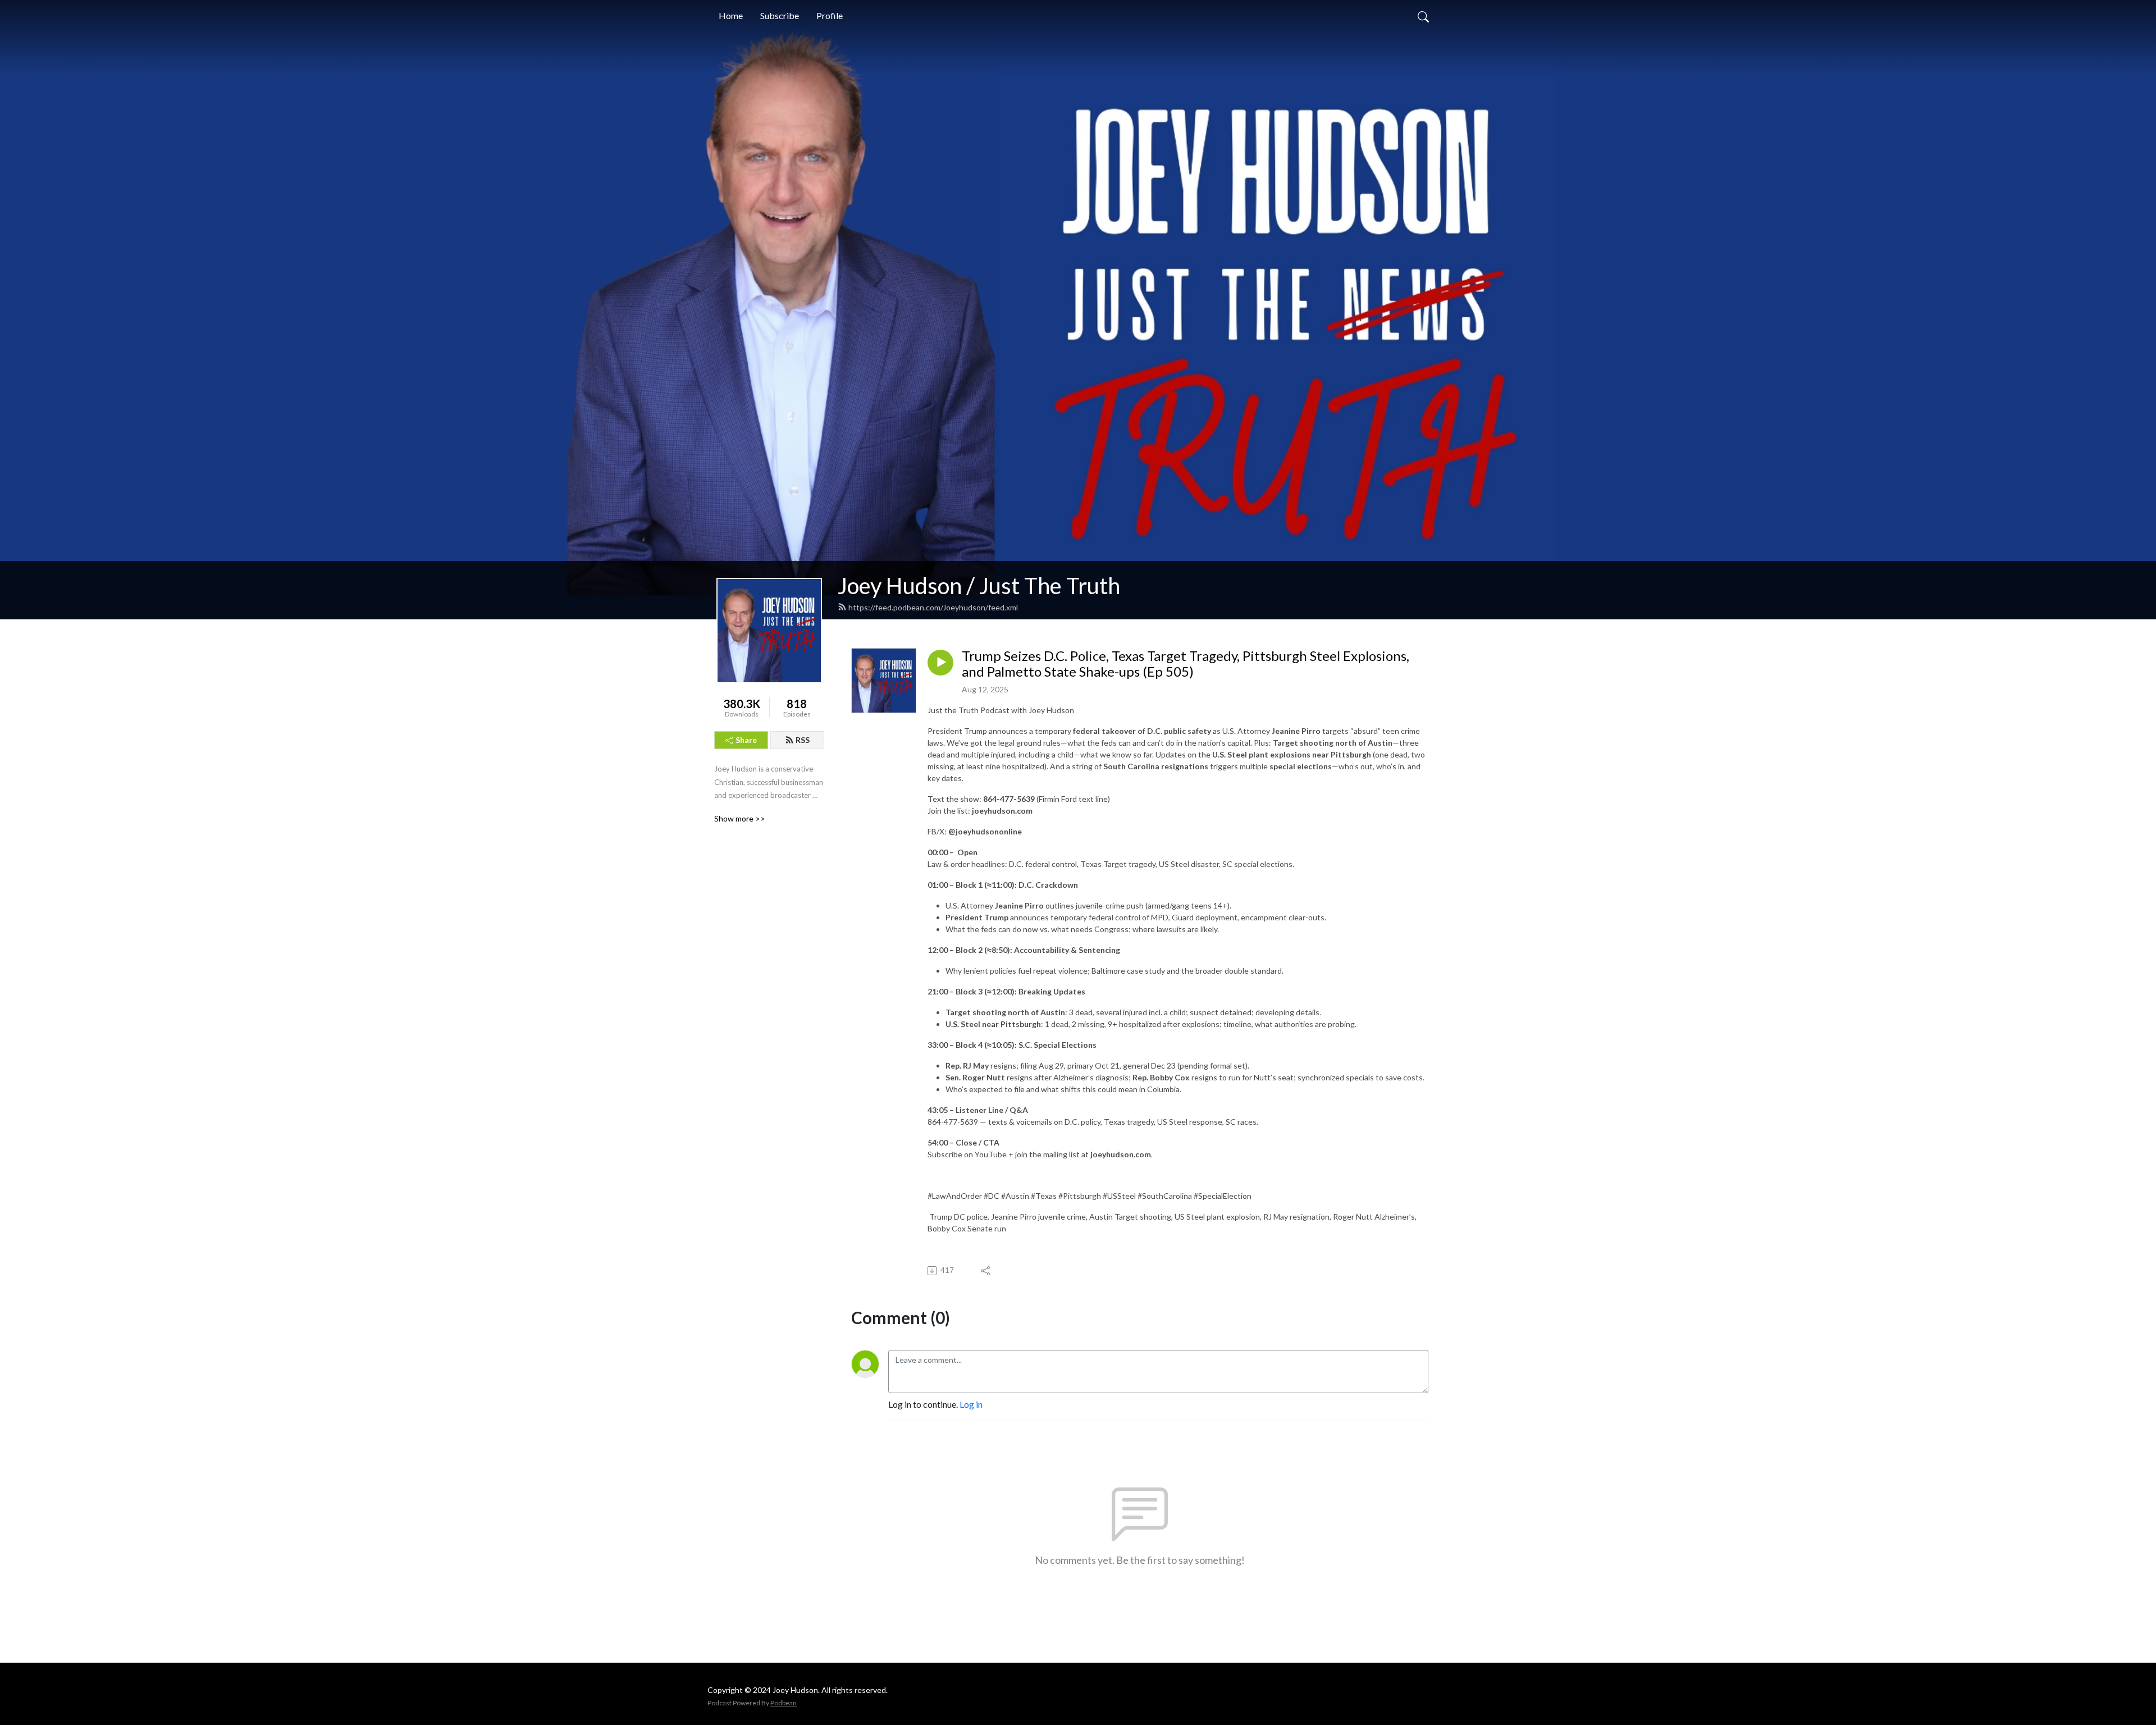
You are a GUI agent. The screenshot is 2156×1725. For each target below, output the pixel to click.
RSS (803, 740)
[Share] (986, 1271)
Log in (971, 1404)
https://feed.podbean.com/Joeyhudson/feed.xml (933, 607)
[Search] (1423, 16)
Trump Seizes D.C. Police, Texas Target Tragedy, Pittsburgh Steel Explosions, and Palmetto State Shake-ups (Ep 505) (1186, 664)
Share (746, 740)
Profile (830, 15)
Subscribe (780, 15)
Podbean (784, 1703)
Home (731, 15)
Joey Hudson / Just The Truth (979, 586)
